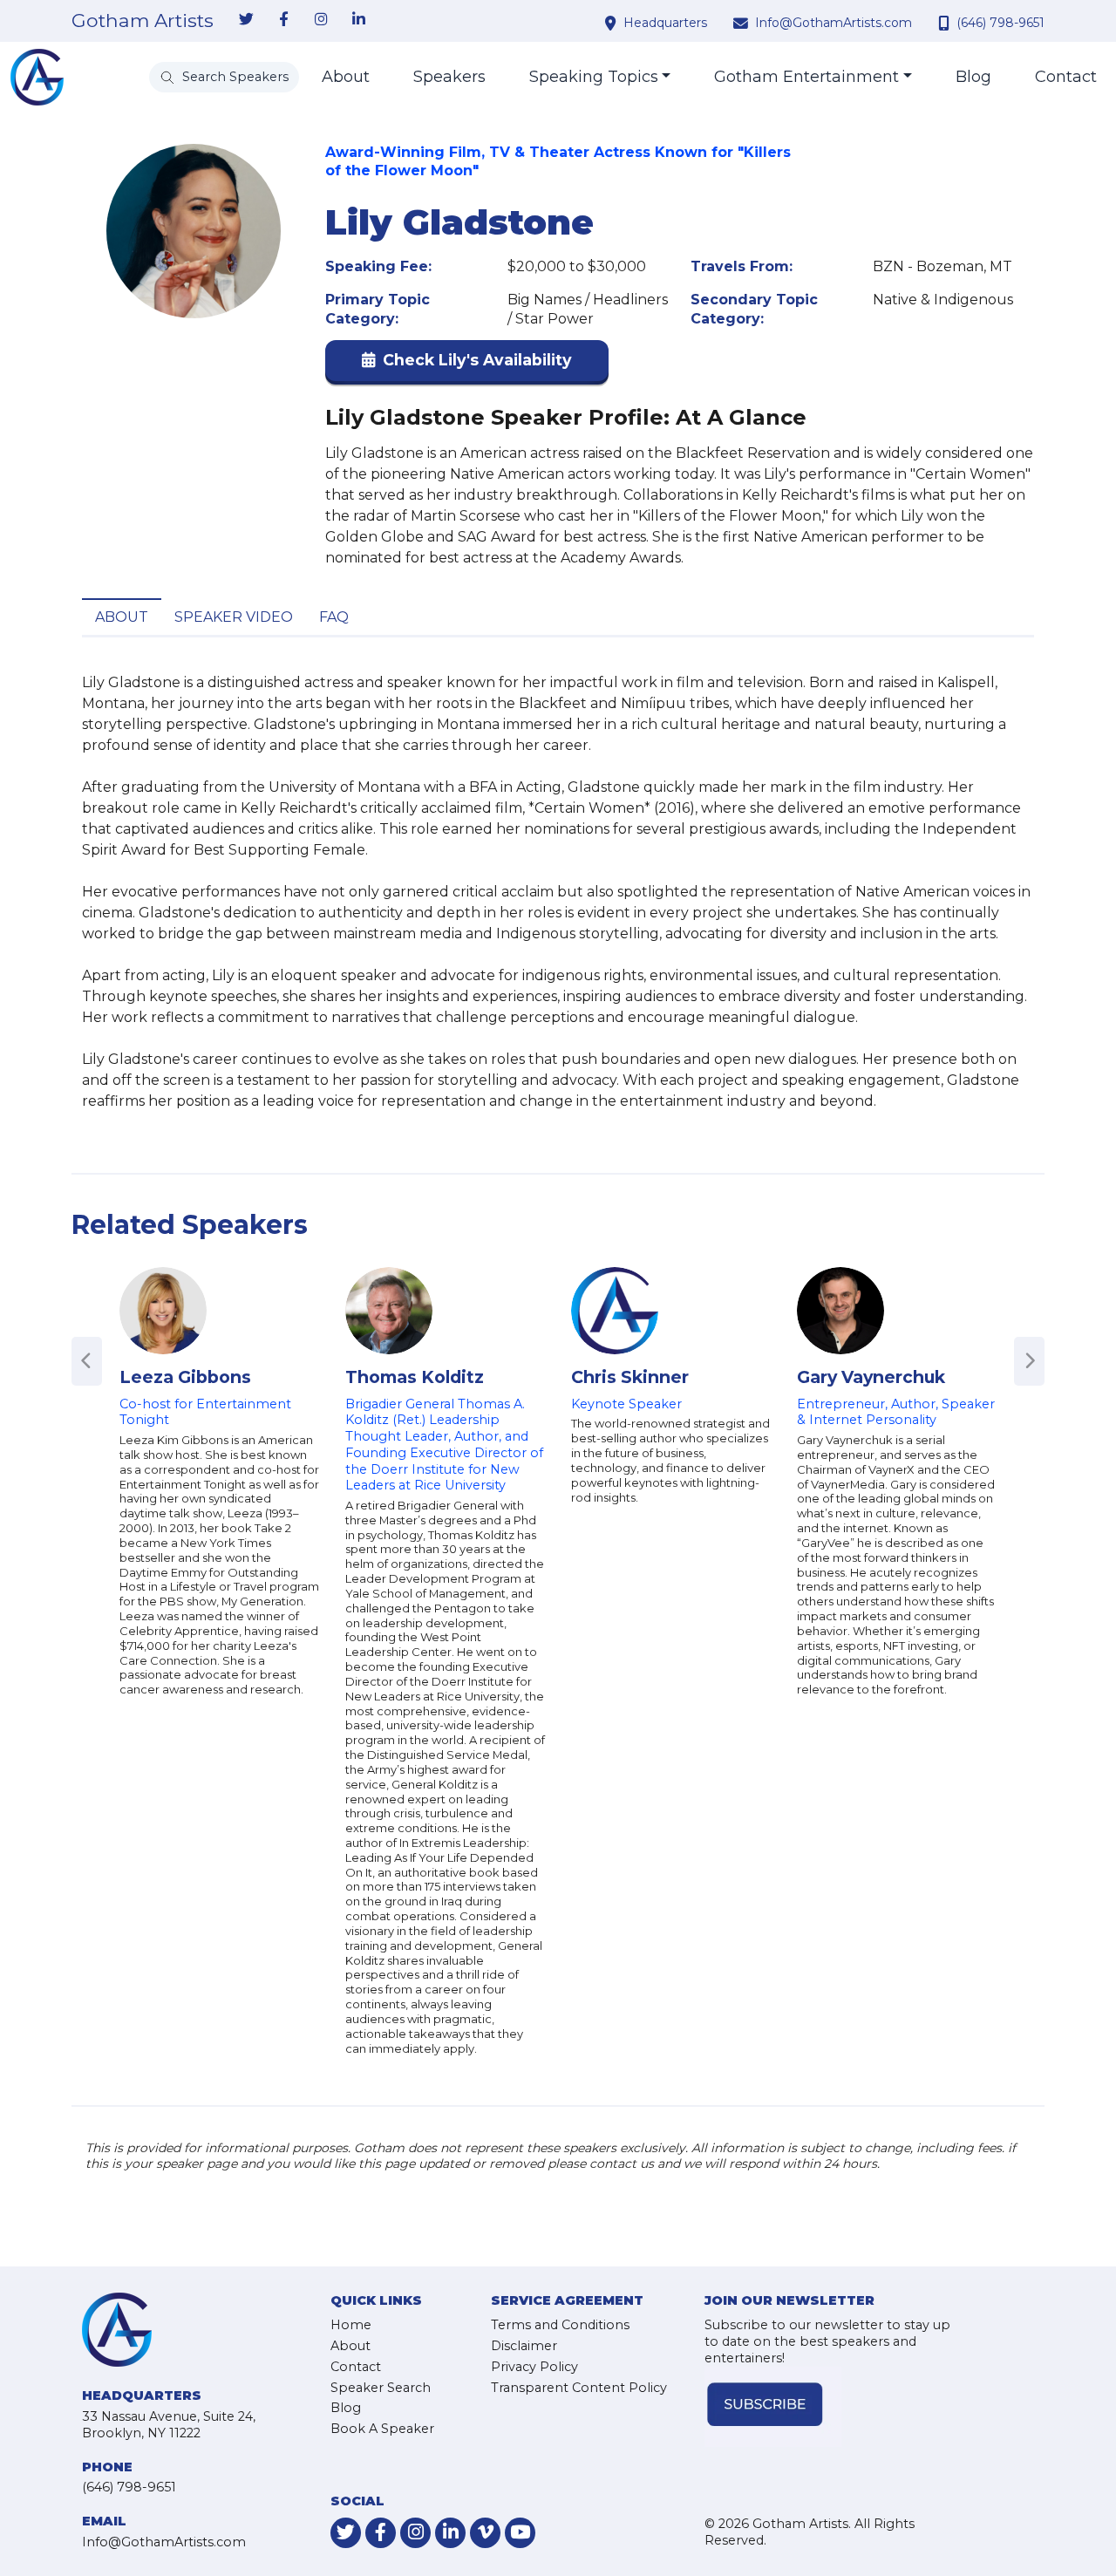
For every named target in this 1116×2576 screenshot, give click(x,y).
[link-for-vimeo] (485, 2533)
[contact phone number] (946, 23)
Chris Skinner (630, 1377)
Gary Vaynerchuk (871, 1377)
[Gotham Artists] (37, 77)
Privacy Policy (534, 2367)
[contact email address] (743, 23)
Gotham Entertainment (806, 77)
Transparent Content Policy (579, 2388)
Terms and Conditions (560, 2325)
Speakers (449, 77)
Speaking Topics (594, 77)
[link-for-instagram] (321, 20)
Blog (973, 77)
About (346, 77)
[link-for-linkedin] (358, 20)
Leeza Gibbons (185, 1377)
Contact (1066, 77)
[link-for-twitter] (246, 20)
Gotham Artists (143, 21)
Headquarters (665, 23)
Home (351, 2325)
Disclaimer (524, 2346)
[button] (467, 364)
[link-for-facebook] (283, 20)
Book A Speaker (382, 2429)
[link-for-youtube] (520, 2533)
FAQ (334, 617)
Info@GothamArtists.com (834, 23)
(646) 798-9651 (1000, 23)
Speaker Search (381, 2388)
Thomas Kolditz (415, 1377)
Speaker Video (234, 617)
